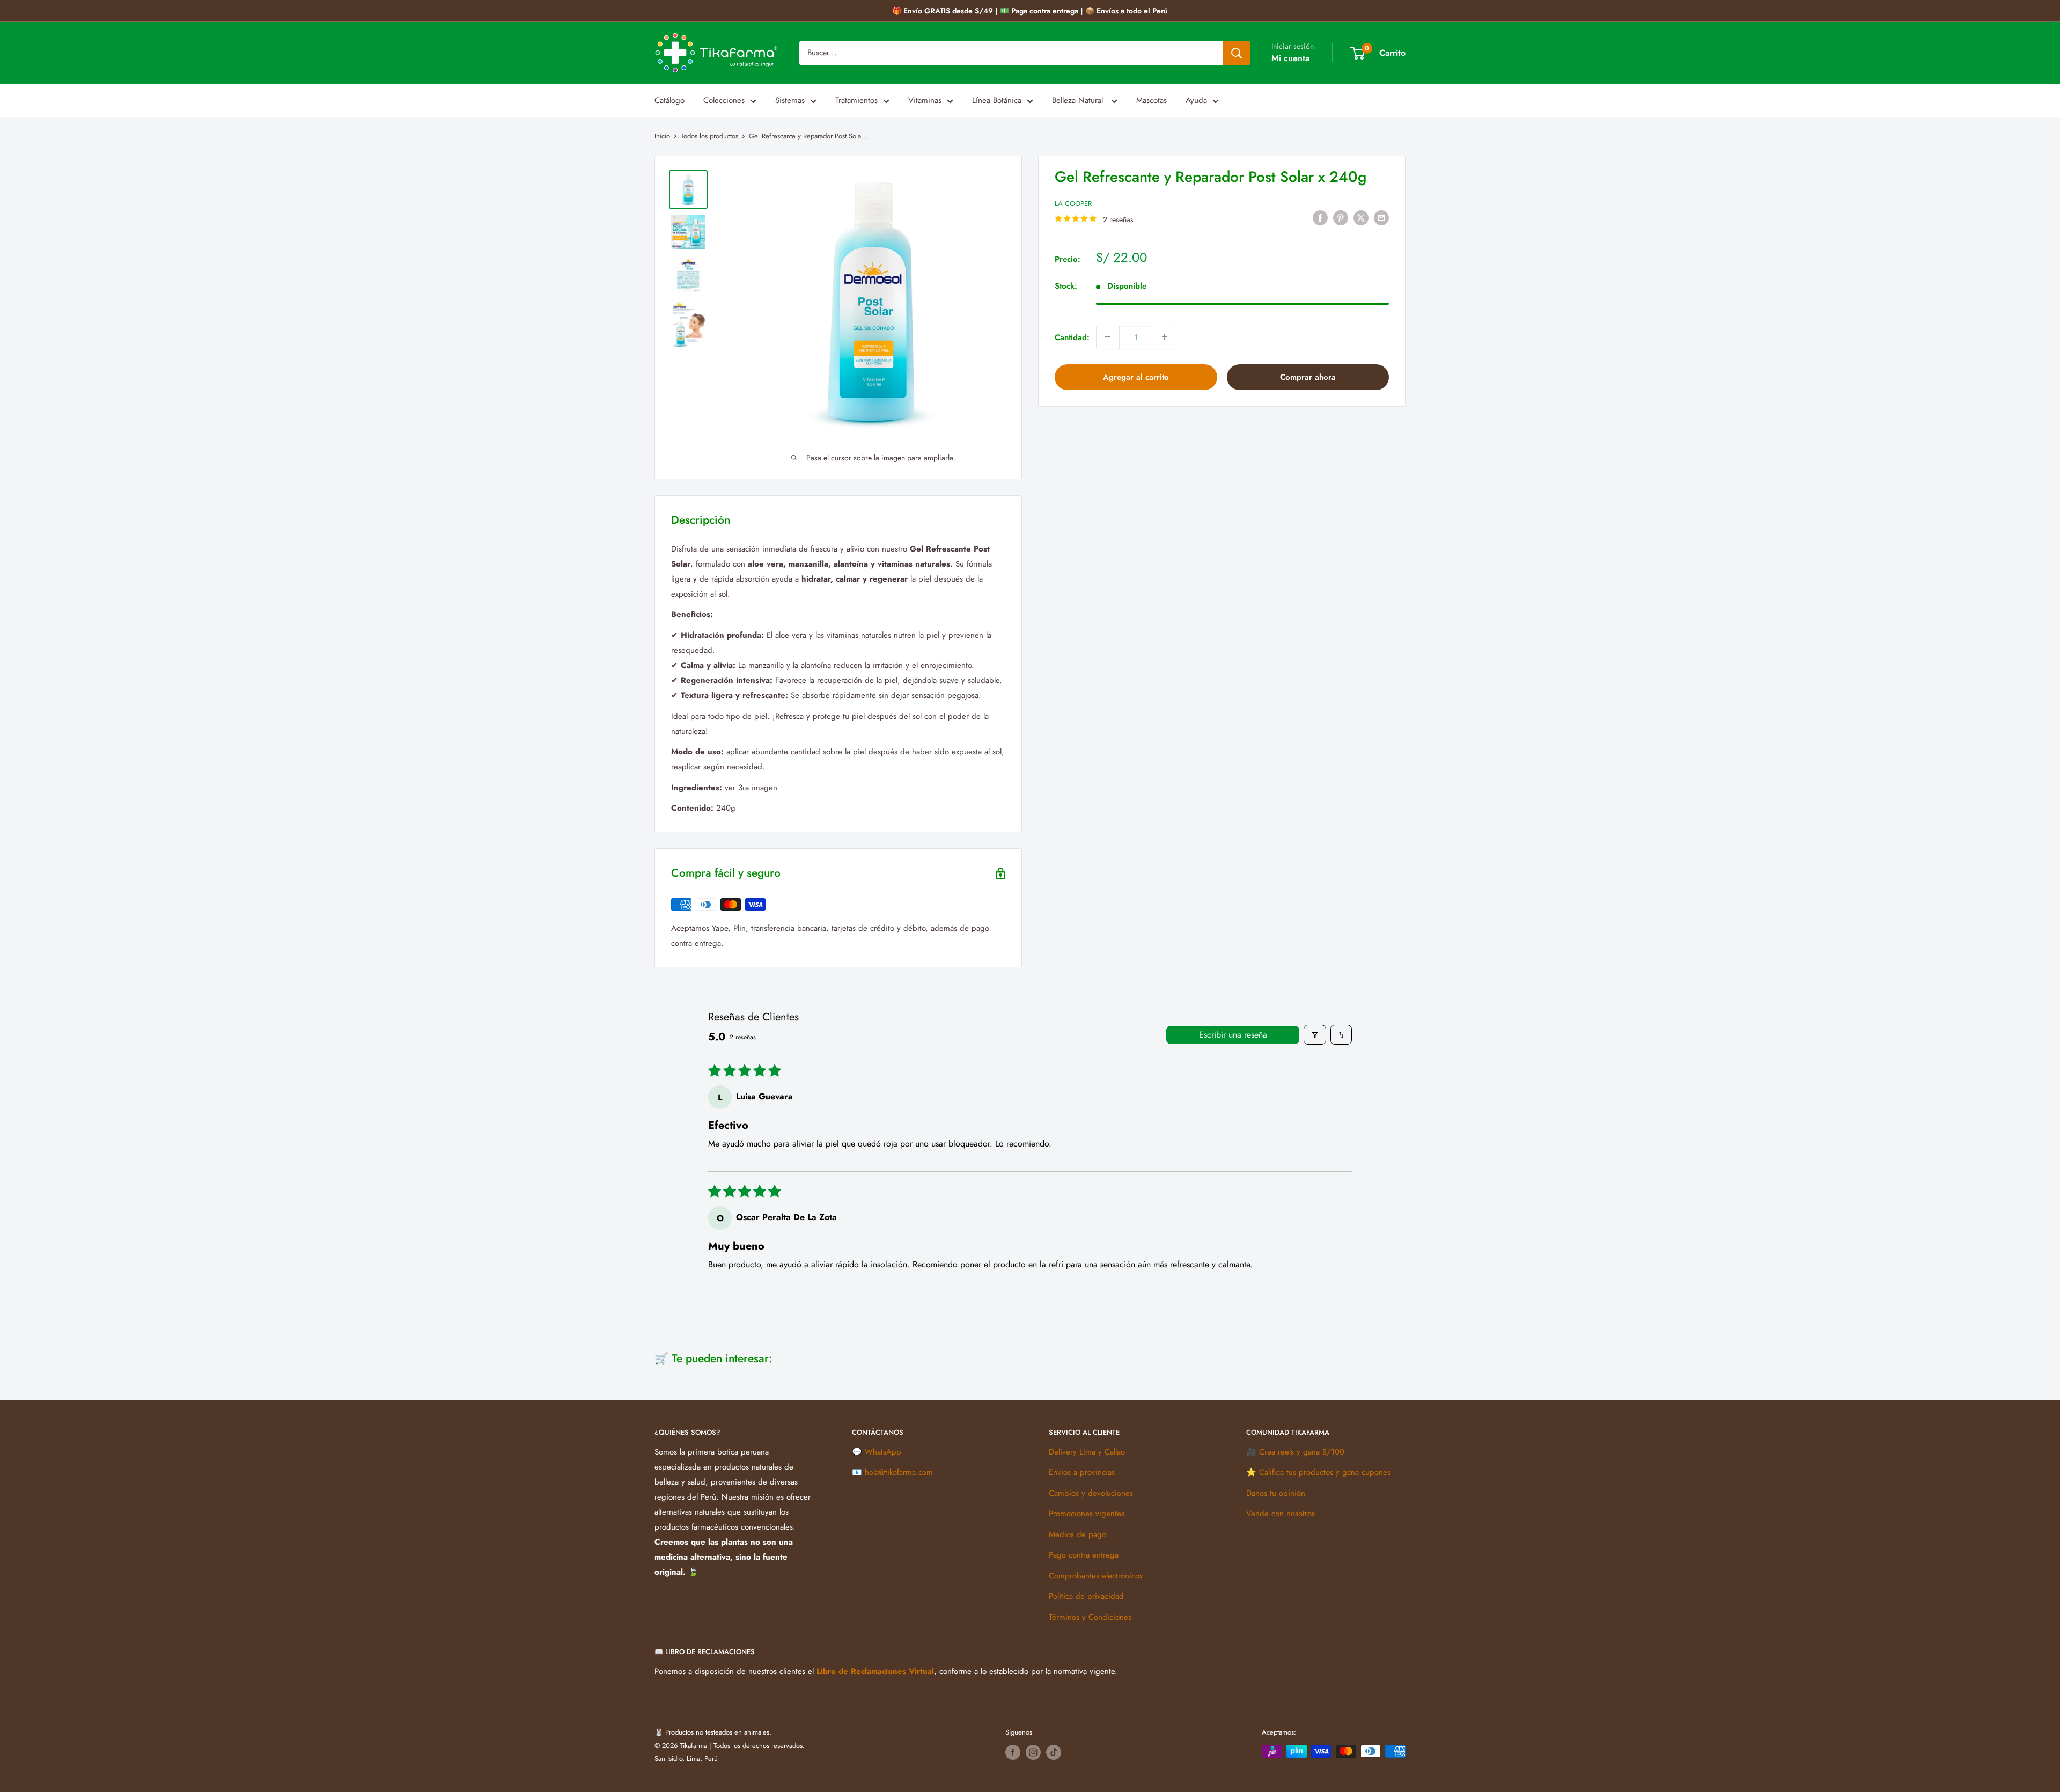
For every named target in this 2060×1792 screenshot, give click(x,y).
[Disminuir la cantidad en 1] (1108, 337)
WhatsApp (883, 1452)
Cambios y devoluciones (1091, 1493)
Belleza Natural (1079, 100)
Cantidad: (1072, 337)
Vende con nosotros (1281, 1514)
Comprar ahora (1308, 377)
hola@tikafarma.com (899, 1472)
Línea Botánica (997, 100)
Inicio (662, 136)
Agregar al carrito (1136, 377)
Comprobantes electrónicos (1096, 1576)
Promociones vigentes (1087, 1514)
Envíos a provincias (1082, 1472)
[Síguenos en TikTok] (1054, 1752)
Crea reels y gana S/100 (1302, 1452)
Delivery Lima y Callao (1087, 1452)
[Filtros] (1315, 1035)
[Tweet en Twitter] (1361, 217)
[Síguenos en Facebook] (1013, 1752)
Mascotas (1152, 100)
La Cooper (1073, 203)
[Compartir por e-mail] (1381, 217)
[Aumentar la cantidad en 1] (1165, 337)
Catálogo (669, 100)
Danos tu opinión (1276, 1493)
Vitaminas (925, 100)
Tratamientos (856, 100)
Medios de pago (1077, 1534)
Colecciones (724, 100)
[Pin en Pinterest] (1341, 217)
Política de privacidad (1086, 1596)
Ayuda (1196, 100)
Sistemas (790, 100)
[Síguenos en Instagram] (1033, 1752)
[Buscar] (1237, 53)
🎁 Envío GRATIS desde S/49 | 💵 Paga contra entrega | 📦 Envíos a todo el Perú (1030, 11)
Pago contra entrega (1084, 1555)
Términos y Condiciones (1090, 1617)
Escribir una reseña (1233, 1035)
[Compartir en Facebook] (1320, 217)
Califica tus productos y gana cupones (1325, 1472)
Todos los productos (709, 136)
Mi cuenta (1290, 58)
